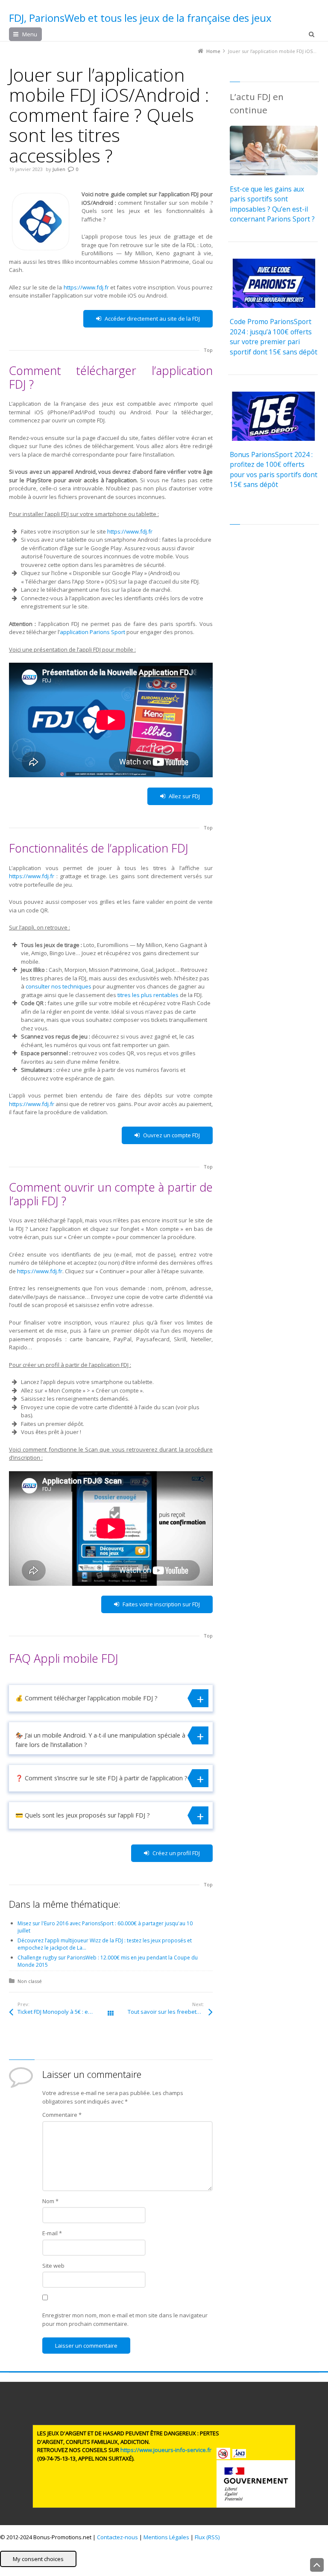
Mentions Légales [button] (166, 2537)
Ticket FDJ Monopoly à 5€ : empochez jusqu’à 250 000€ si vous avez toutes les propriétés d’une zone (64, 2012)
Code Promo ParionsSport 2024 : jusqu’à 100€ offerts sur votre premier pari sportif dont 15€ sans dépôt (274, 336)
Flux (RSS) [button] (207, 2537)
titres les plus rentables (148, 995)
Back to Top (317, 2565)
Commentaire (62, 2115)
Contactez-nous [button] (117, 2537)
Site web (53, 2266)
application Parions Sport (92, 632)
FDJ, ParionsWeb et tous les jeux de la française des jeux (140, 18)
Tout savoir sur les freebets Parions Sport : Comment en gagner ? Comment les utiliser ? (170, 2012)
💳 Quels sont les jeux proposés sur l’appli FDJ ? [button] (83, 1815)
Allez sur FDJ (184, 796)
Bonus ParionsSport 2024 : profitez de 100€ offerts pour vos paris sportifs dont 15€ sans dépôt (274, 469)
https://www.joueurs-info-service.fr (166, 2450)
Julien (59, 169)
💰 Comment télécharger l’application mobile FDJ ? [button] (86, 1698)
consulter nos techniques (59, 986)
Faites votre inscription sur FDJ (161, 1604)
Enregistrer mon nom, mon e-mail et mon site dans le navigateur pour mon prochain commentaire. (125, 2319)
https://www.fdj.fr (86, 287)
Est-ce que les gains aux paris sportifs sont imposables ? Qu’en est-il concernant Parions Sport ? (272, 204)
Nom (50, 2201)
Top (208, 350)
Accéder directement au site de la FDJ (152, 319)
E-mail (52, 2233)
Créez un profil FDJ (176, 1853)
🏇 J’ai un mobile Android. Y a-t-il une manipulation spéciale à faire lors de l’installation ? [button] (100, 1740)
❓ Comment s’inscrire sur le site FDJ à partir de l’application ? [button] (101, 1778)
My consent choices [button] (38, 2559)
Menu (30, 34)
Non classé (30, 1981)
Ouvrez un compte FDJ (171, 1135)
